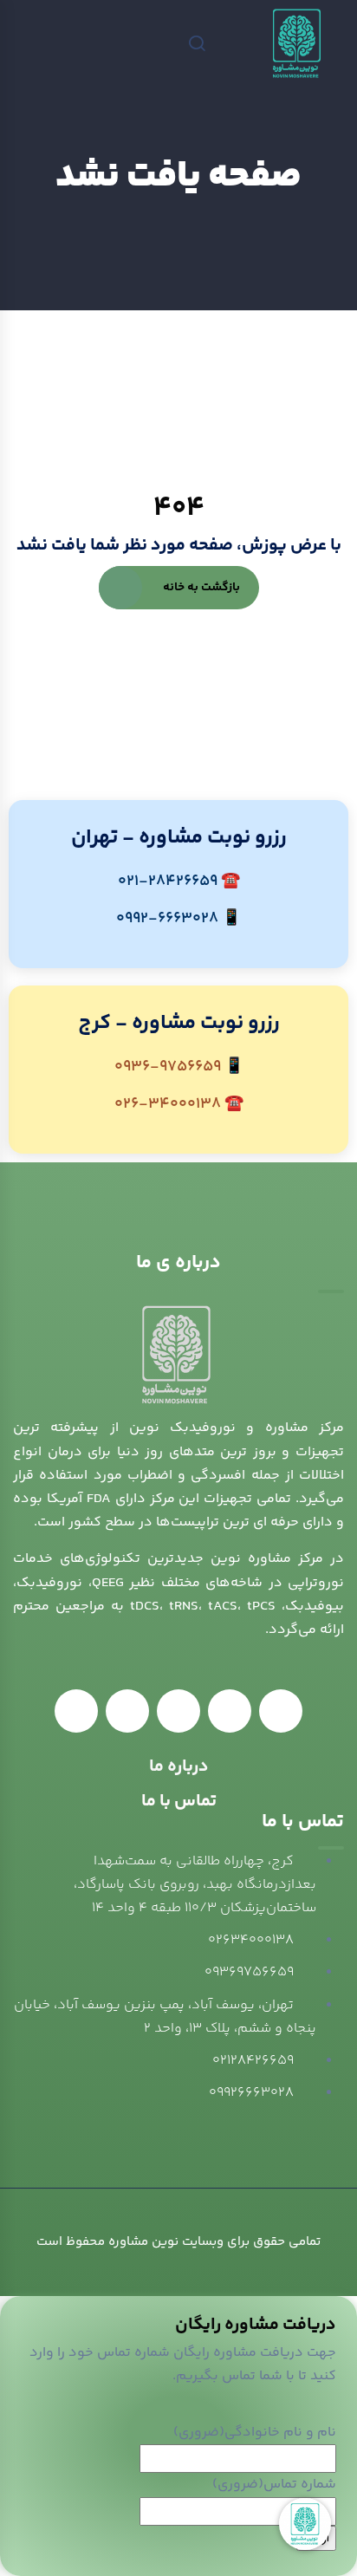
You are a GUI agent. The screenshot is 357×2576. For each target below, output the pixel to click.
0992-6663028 (167, 919)
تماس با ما (179, 1802)
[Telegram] (178, 1711)
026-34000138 (168, 1104)
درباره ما (179, 1767)
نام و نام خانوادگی (255, 2433)
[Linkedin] (281, 1711)
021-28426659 (168, 881)
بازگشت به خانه (201, 588)
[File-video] (127, 1711)
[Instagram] (76, 1711)
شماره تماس (274, 2485)
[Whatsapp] (230, 1711)
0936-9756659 (168, 1067)
